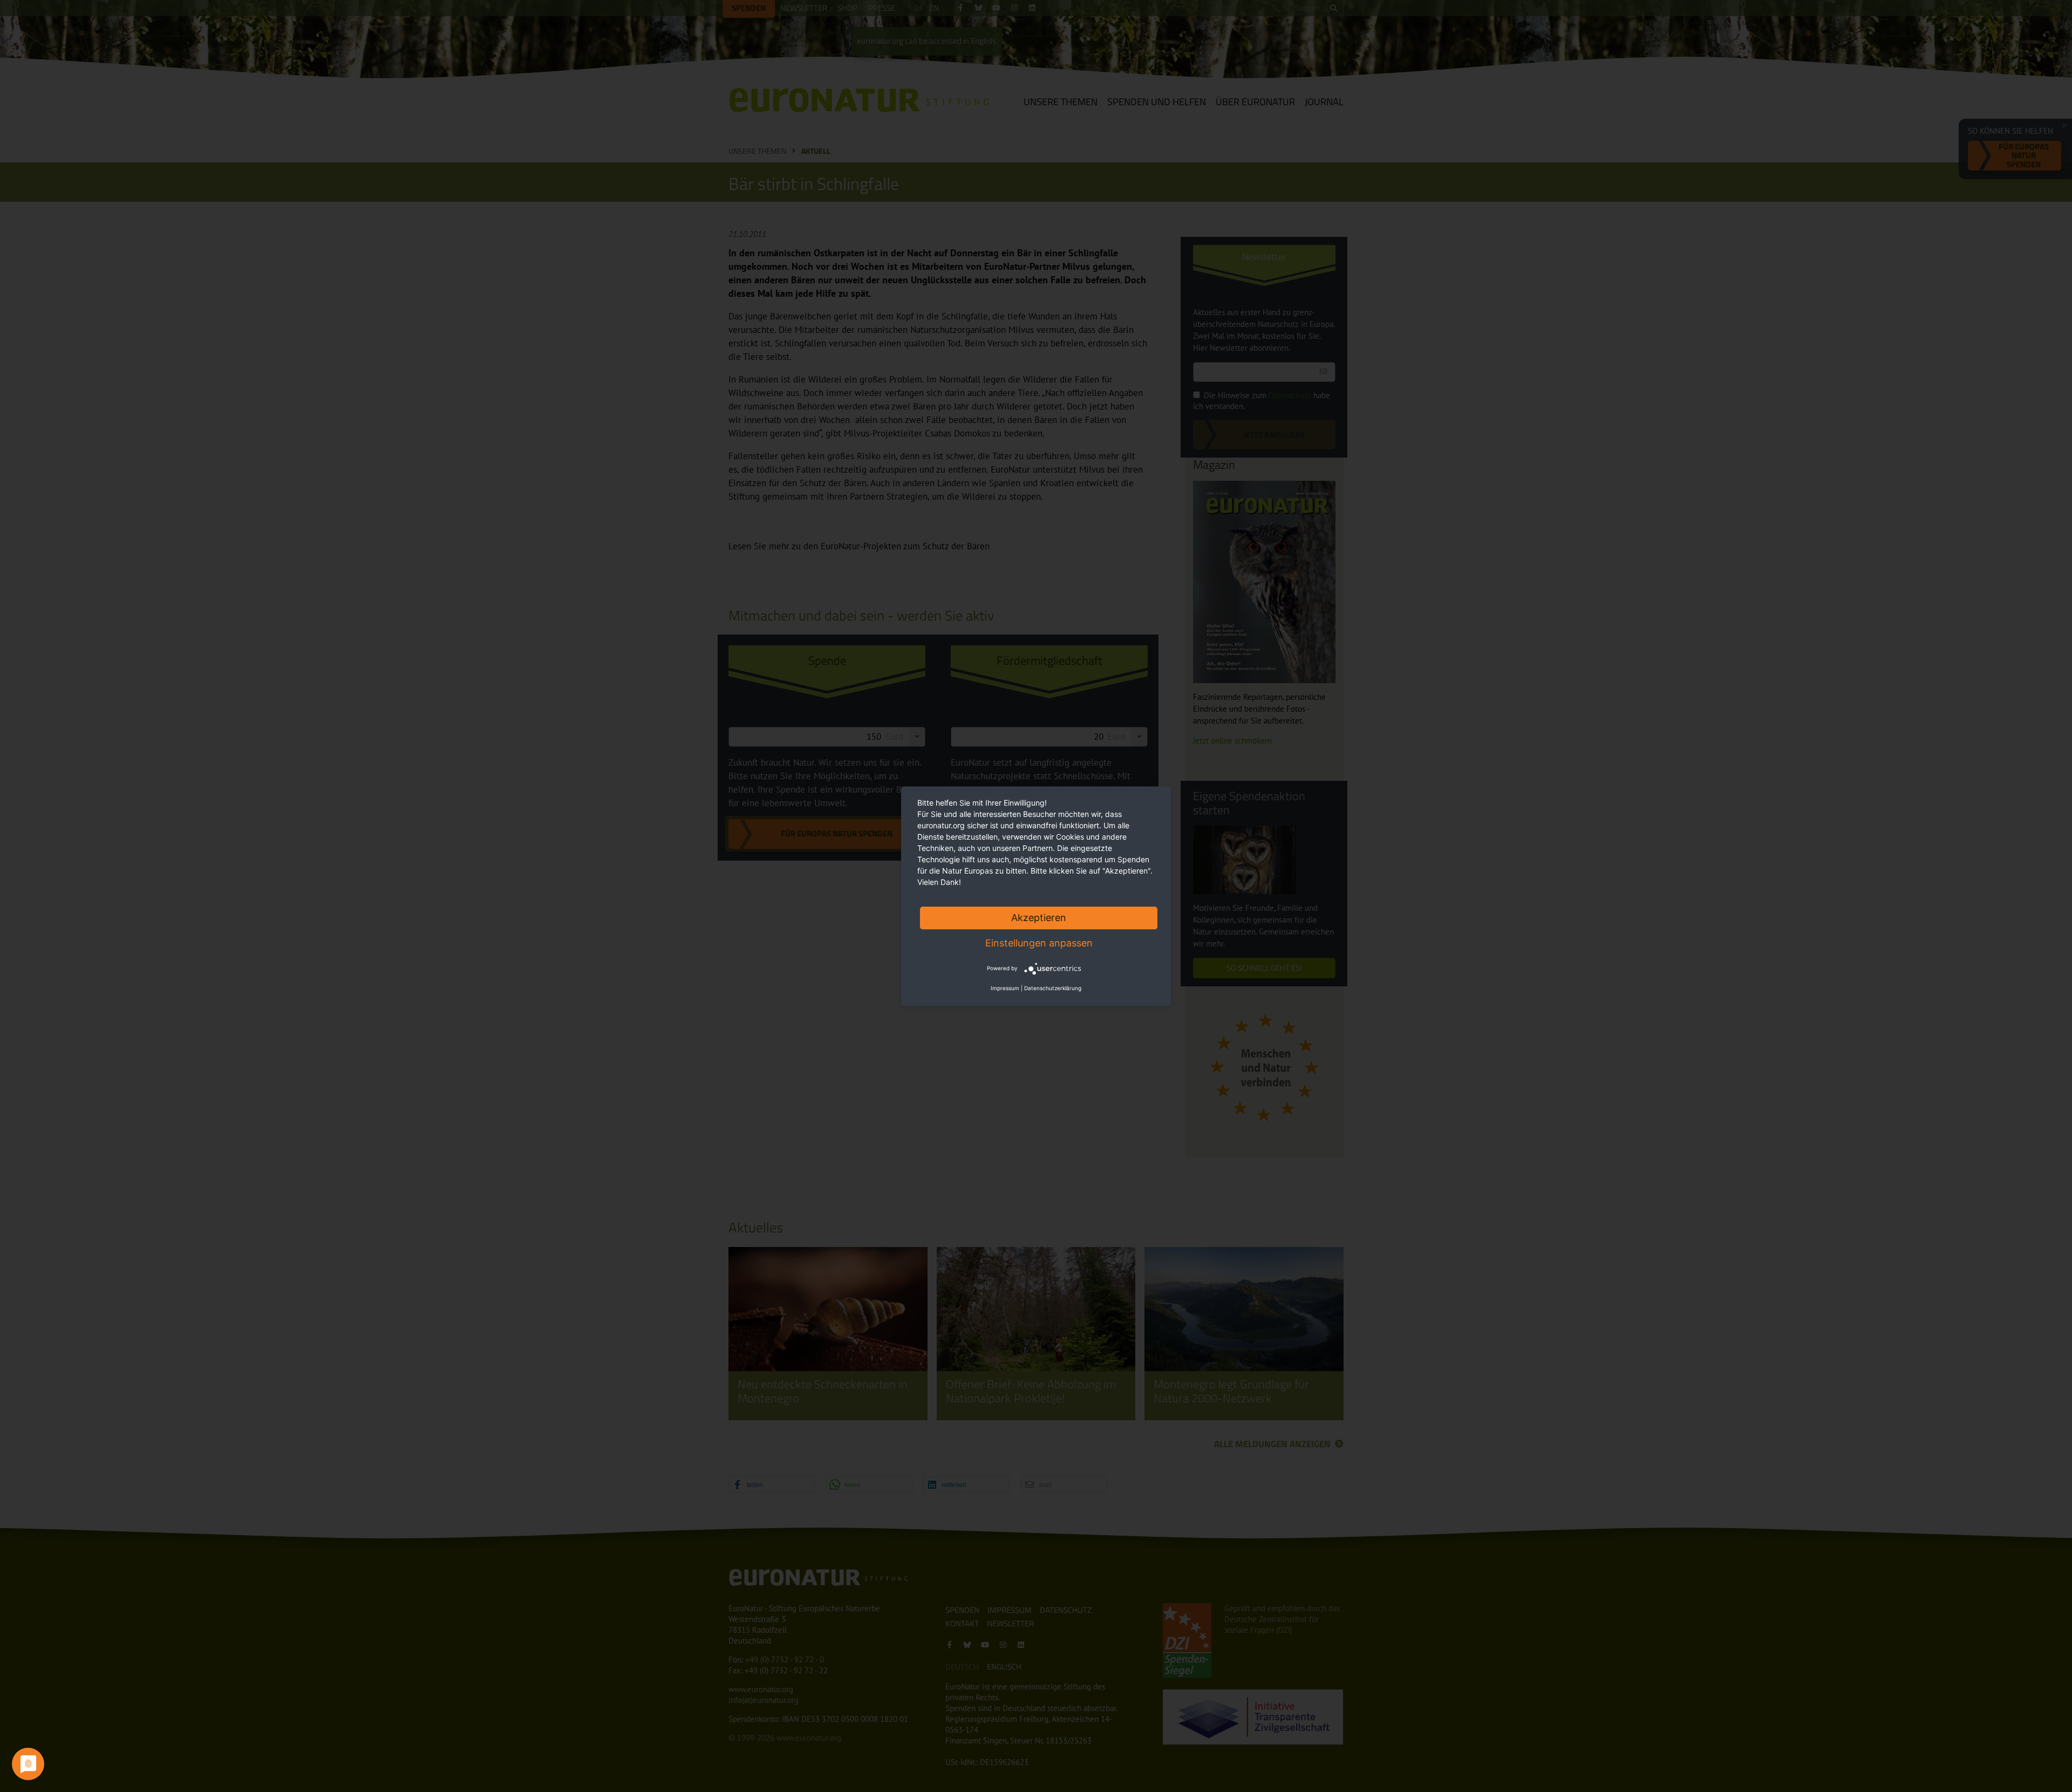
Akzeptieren (1039, 918)
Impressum (1005, 988)
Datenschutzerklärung (1053, 988)
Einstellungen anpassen (1039, 943)
